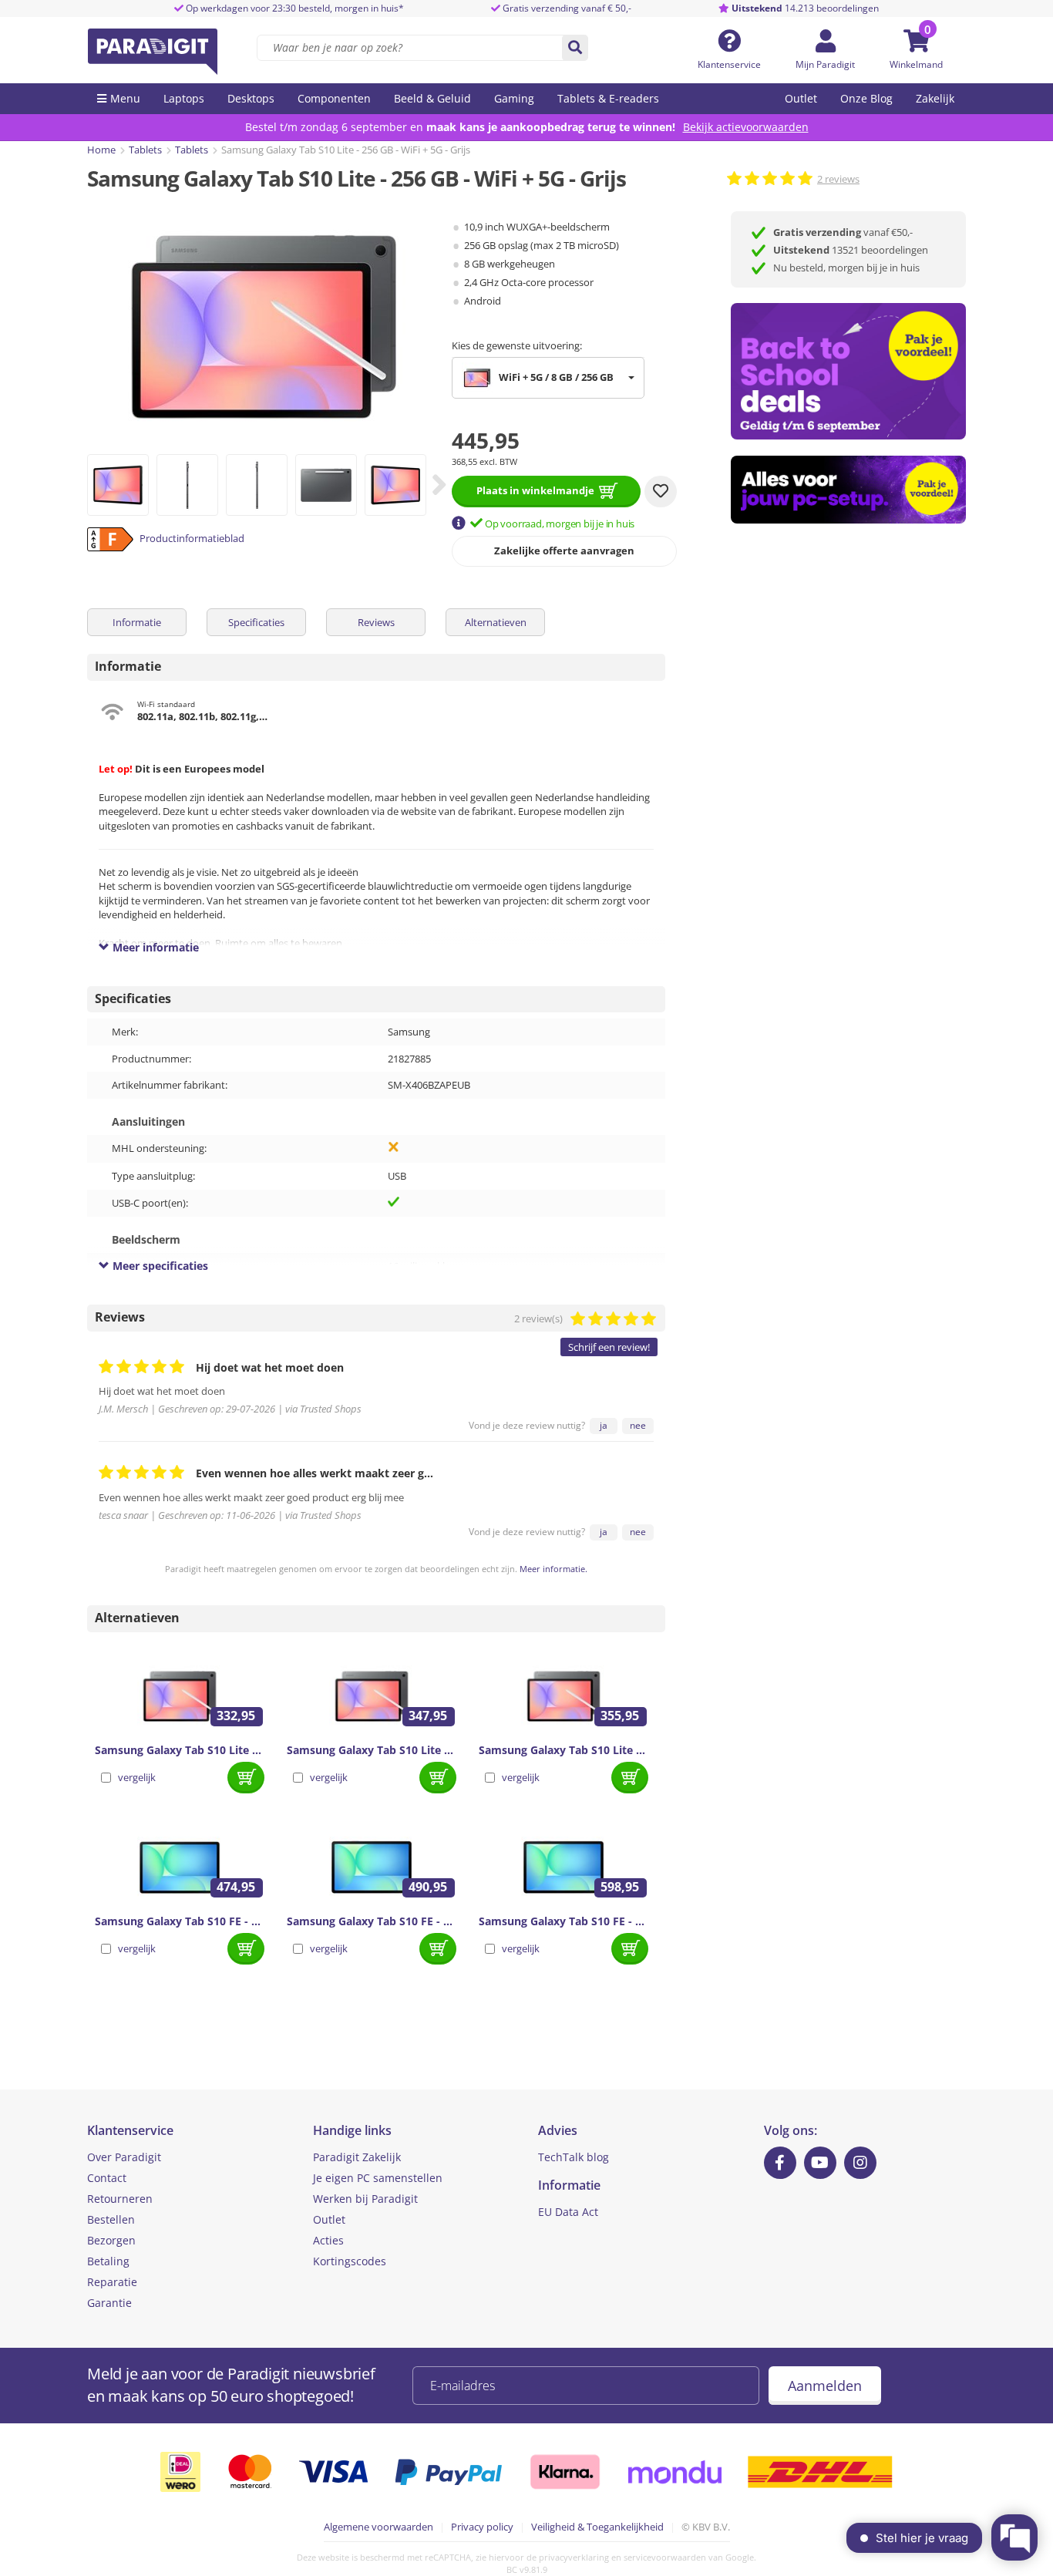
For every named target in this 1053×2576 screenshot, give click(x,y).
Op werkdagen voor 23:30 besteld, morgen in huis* (294, 8)
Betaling (108, 2261)
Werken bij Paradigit (365, 2199)
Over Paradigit (124, 2157)
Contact (107, 2178)
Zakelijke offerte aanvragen (564, 551)
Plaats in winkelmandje (535, 490)
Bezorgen (111, 2240)
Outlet (801, 98)
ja (604, 1425)
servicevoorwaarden (665, 2557)
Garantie (109, 2303)
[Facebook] (780, 2163)
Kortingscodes (350, 2261)
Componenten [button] (334, 98)
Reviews (376, 622)
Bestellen (111, 2219)
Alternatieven (496, 622)
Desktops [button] (251, 98)
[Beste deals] (848, 490)
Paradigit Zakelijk (357, 2157)
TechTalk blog (574, 2157)
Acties (328, 2240)
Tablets (145, 150)
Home (101, 150)
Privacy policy (482, 2527)
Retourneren (120, 2199)
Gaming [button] (514, 98)
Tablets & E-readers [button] (608, 98)
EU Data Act (568, 2212)
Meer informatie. (553, 1569)
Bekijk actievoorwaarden (746, 127)
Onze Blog (866, 98)
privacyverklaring (574, 2557)
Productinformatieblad (192, 538)
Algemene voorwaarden (378, 2527)
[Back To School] (848, 371)
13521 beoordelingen (851, 250)
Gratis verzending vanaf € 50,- (567, 8)
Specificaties (256, 622)
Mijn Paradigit (825, 64)
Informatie (137, 622)
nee (638, 1425)
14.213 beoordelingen (805, 8)
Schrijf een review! (609, 1347)
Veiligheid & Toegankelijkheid (597, 2527)
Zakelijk (935, 98)
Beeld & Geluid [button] (432, 98)
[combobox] (548, 378)
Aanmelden (825, 2386)
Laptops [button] (184, 98)
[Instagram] (860, 2163)
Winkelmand (916, 64)
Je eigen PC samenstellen (378, 2178)
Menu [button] (125, 98)
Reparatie (112, 2282)
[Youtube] (820, 2163)
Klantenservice (729, 64)
